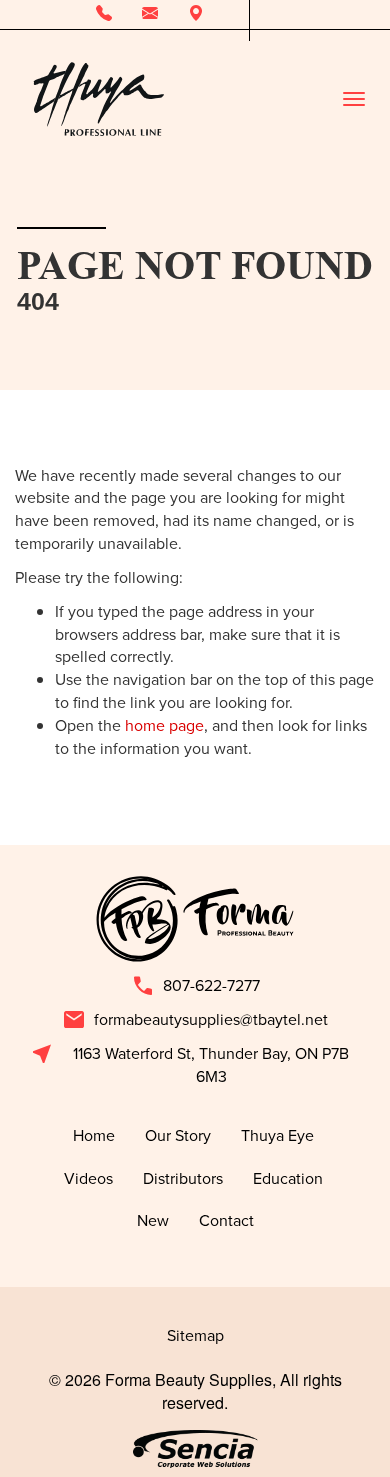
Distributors (183, 1178)
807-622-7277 (195, 986)
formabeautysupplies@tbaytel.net (195, 1020)
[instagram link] (295, 14)
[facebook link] (264, 14)
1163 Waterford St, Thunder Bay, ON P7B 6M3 (189, 1064)
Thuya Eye (279, 1135)
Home (94, 1135)
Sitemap (195, 1335)
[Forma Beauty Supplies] (98, 99)
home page (164, 725)
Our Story (178, 1135)
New (153, 1220)
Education (290, 1178)
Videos (88, 1178)
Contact (226, 1220)
